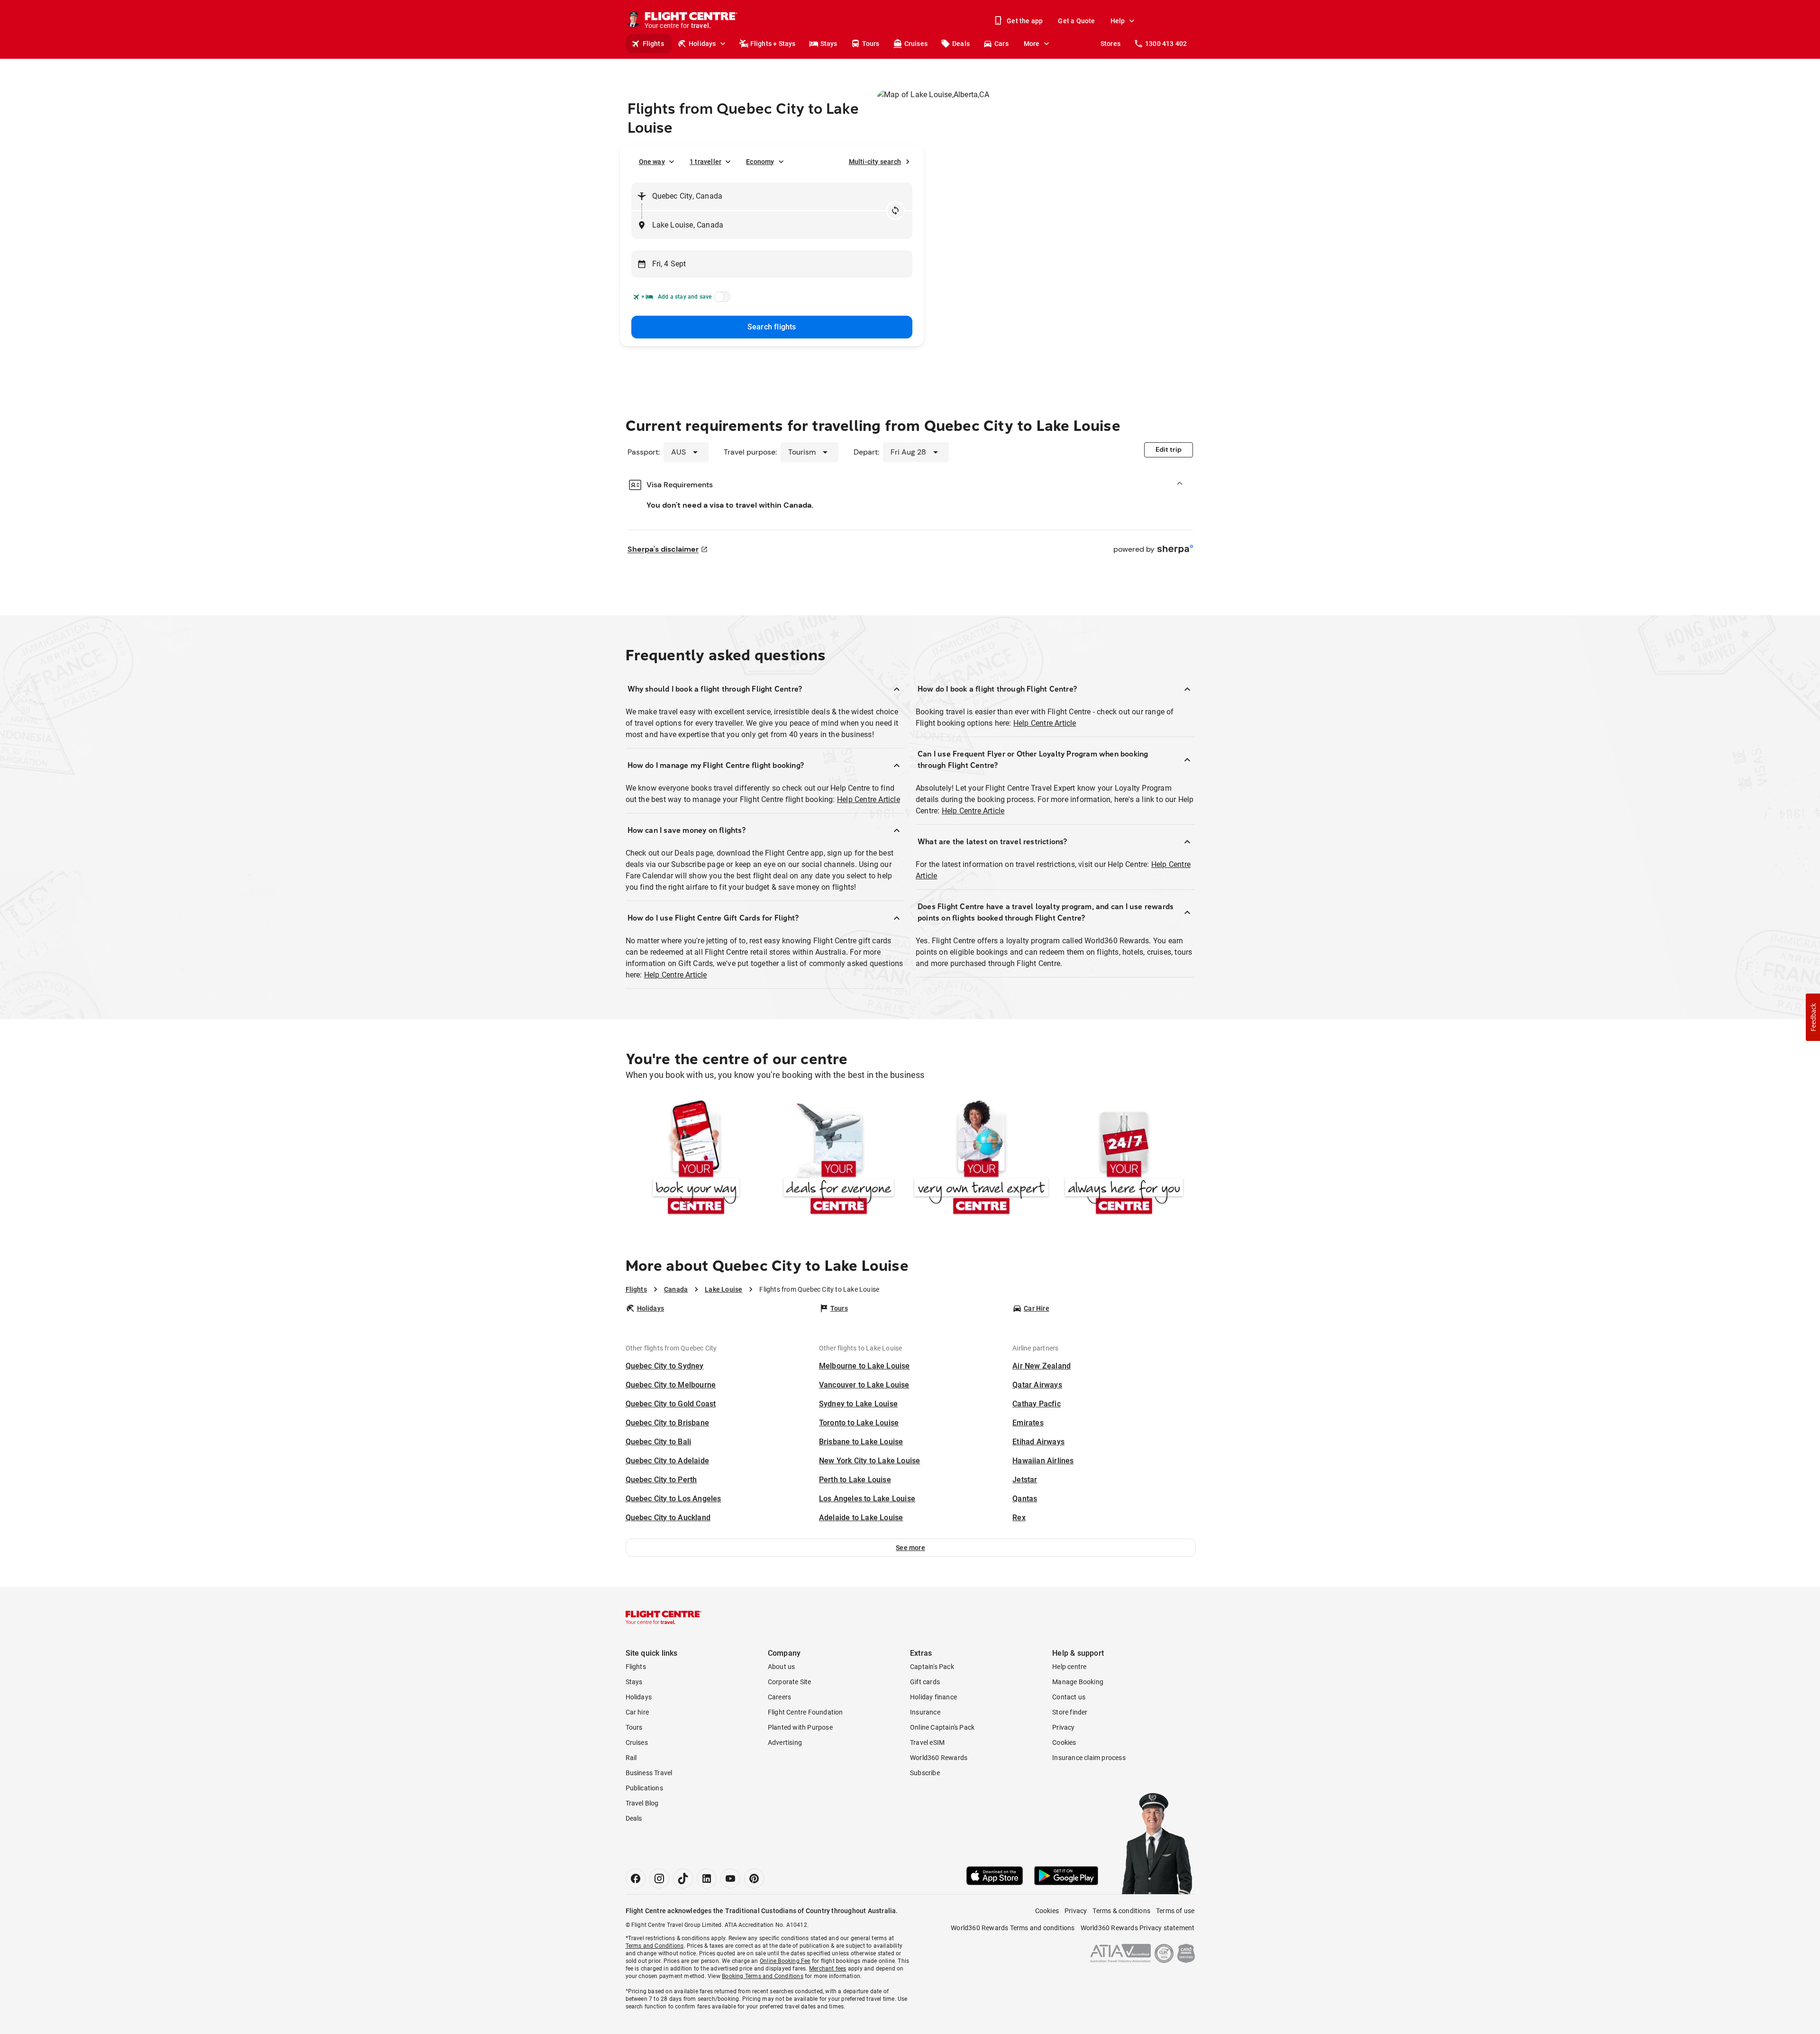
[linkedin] (707, 1879)
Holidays (702, 44)
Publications (644, 1788)
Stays (829, 44)
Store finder (1070, 1712)
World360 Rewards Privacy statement (1138, 1928)
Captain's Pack (932, 1667)
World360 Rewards (939, 1758)
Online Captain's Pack (942, 1727)
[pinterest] (754, 1879)
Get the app (1025, 21)
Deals (961, 44)
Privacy (1063, 1727)
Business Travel (649, 1773)
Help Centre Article (869, 799)
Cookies (1064, 1742)
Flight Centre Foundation (805, 1712)
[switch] (720, 300)
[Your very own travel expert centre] (981, 1159)
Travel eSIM (927, 1742)
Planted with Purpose (800, 1727)
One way (652, 162)
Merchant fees (828, 1969)
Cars (1001, 44)
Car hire (637, 1712)
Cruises (916, 44)
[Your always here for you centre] (1124, 1159)
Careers (779, 1697)
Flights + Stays (773, 44)
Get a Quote (1076, 21)
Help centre (1069, 1667)
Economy (760, 162)
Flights (653, 44)
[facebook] (636, 1879)
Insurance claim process (1089, 1758)
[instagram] (659, 1879)
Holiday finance (933, 1697)
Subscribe (925, 1773)
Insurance (925, 1712)
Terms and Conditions (655, 1946)
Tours (871, 44)
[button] (911, 1548)
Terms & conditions (1121, 1911)
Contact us (1069, 1697)
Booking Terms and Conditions (763, 1976)
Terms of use (1175, 1911)
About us (782, 1667)
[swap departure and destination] (895, 210)
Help (1118, 21)
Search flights (772, 327)
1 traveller (705, 162)
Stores (1110, 44)
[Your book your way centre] (696, 1159)
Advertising (785, 1742)
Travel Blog (642, 1803)
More (1032, 44)
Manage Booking (1078, 1682)
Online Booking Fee (785, 1961)
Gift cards (925, 1682)
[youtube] (730, 1879)
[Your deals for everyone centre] (839, 1159)
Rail (631, 1758)
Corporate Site (790, 1682)
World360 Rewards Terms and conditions (1013, 1928)
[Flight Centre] (664, 1617)
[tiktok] (683, 1879)
